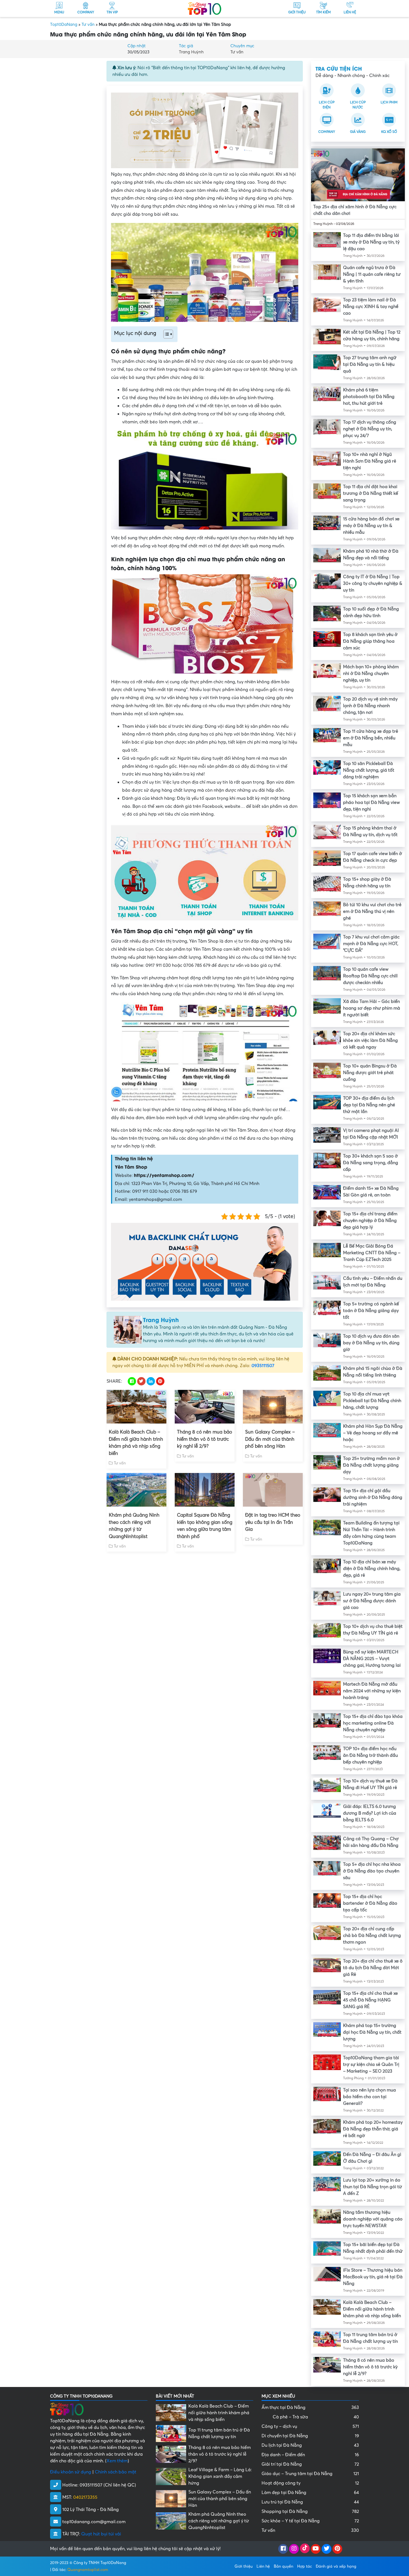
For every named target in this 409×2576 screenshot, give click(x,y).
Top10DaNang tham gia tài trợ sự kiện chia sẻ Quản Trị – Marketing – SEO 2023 (371, 2065)
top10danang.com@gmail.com (94, 2522)
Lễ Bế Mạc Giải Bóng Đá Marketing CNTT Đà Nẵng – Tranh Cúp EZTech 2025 (372, 1253)
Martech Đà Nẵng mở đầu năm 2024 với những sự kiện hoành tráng (372, 1691)
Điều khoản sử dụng (71, 2472)
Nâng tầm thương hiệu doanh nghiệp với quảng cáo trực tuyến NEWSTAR (373, 2219)
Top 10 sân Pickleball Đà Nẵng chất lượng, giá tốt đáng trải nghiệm (369, 770)
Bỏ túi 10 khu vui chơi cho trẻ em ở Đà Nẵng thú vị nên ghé (372, 911)
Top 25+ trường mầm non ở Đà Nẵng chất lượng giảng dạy (371, 1465)
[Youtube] (316, 2549)
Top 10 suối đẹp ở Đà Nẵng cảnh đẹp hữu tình (371, 612)
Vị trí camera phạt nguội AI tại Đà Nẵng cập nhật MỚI (371, 1134)
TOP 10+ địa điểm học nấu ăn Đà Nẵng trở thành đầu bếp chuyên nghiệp (370, 1755)
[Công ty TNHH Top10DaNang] (204, 8)
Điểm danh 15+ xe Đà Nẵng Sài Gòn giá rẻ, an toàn (371, 1192)
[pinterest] (337, 2549)
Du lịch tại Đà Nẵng (310, 2445)
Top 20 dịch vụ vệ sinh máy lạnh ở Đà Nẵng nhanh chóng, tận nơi (370, 706)
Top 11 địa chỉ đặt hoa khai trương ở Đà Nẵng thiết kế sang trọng (371, 493)
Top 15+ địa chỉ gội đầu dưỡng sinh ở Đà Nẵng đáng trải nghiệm (373, 1497)
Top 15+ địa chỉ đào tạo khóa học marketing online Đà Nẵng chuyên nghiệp (373, 1723)
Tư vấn (88, 24)
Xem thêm (117, 2461)
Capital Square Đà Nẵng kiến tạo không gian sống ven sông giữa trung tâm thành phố (205, 1526)
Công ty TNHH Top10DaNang (100, 2563)
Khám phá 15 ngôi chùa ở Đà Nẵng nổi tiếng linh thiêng (373, 1372)
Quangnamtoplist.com (88, 2570)
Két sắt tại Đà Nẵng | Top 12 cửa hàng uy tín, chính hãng (372, 336)
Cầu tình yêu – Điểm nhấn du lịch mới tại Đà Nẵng (373, 1282)
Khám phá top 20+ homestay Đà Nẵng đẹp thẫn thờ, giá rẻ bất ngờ (373, 2129)
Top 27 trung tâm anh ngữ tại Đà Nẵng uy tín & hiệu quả (370, 364)
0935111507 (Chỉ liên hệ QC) (108, 2485)
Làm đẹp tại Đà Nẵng (310, 2493)
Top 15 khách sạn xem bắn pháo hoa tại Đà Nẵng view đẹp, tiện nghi (371, 803)
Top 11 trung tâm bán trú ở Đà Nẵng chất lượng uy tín (370, 2338)
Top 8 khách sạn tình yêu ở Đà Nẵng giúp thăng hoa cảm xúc (370, 641)
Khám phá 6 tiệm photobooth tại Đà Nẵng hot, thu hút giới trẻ (369, 397)
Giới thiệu (244, 2566)
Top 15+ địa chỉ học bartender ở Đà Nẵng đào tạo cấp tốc (370, 1903)
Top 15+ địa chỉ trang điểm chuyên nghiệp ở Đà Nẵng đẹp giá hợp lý (370, 1221)
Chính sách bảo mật (116, 2472)
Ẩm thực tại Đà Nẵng (310, 2408)
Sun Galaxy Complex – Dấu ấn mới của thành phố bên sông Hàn (270, 1439)
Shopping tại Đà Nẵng (310, 2512)
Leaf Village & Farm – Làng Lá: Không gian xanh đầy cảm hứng (220, 2476)
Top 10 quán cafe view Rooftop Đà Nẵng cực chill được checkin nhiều (370, 976)
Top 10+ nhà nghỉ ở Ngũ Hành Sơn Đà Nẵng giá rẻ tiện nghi (370, 461)
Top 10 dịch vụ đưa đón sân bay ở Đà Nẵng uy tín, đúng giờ (371, 1343)
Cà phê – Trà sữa (316, 2417)
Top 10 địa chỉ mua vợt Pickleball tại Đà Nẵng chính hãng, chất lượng (372, 1401)
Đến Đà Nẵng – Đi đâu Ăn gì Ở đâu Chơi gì (372, 2158)
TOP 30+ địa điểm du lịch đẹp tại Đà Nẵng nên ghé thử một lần (369, 1105)
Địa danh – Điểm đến (310, 2455)
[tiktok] (305, 2549)
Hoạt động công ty (310, 2483)
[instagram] (294, 2549)
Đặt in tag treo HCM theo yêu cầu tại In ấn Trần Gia (273, 1522)
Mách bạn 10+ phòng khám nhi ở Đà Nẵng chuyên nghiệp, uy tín (371, 674)
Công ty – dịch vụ (310, 2426)
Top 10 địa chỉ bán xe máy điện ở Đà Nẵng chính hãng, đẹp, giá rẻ (372, 1569)
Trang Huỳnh (191, 52)
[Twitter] (327, 2549)
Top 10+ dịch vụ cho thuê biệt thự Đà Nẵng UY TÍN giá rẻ (373, 1630)
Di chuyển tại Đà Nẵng (310, 2436)
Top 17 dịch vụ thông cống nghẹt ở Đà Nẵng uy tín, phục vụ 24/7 (370, 429)
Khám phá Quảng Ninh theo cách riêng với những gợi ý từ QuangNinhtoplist (134, 1526)
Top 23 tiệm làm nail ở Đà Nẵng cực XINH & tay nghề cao (371, 307)
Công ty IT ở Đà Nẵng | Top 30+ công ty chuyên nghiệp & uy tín (373, 583)
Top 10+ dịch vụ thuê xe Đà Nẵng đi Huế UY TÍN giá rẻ (370, 1784)
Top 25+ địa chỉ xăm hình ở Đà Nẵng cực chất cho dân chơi (355, 210)
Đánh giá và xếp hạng (336, 2566)
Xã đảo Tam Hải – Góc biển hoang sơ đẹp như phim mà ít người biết (372, 1008)
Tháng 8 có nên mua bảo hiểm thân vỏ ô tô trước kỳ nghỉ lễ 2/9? (204, 1439)
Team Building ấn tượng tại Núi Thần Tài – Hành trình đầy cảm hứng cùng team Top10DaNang (371, 1533)
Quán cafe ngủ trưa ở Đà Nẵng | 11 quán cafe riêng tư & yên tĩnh (372, 274)
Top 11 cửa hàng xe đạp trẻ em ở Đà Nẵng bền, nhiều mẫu (371, 738)
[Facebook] (283, 2549)
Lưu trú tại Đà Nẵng (310, 2502)
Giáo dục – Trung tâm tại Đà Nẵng (310, 2474)
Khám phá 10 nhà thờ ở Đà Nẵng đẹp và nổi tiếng (371, 555)
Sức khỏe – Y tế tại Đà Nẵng (310, 2521)
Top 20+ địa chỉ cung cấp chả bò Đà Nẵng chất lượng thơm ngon (372, 1936)
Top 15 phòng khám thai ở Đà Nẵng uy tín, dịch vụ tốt (370, 831)
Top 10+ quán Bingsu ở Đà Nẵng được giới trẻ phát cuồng (370, 1073)
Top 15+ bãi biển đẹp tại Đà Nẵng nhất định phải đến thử (373, 2248)
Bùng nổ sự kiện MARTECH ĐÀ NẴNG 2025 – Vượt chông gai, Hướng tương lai (372, 1659)
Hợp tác (305, 2566)
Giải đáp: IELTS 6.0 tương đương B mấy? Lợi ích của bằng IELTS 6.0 (370, 1813)
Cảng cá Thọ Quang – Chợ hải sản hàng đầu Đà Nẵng (371, 1842)
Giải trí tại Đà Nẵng (310, 2464)
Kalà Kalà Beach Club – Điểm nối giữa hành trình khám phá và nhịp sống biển (136, 1443)
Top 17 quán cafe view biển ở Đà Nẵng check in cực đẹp (373, 857)
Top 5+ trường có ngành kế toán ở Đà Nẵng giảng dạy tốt (371, 1311)
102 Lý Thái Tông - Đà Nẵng (91, 2510)
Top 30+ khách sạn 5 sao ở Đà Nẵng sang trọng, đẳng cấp (371, 1163)
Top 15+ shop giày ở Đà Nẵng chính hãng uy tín (367, 883)
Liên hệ (263, 2566)
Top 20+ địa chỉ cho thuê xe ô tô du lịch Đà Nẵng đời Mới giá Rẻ (373, 1968)
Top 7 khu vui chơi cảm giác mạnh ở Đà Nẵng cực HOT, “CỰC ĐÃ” (371, 944)
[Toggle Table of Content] (165, 334)
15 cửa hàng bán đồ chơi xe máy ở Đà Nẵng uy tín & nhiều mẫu (371, 526)
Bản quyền (284, 2566)
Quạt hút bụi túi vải (101, 2534)
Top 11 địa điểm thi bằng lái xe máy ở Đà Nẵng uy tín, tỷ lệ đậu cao (371, 242)
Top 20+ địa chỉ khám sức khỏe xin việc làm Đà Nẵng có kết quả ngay (370, 1040)
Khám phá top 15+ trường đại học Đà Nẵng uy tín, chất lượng (372, 2032)
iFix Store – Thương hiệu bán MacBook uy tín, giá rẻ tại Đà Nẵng (373, 2277)
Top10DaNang (64, 24)
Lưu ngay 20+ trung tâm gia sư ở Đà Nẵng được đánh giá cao (372, 1601)
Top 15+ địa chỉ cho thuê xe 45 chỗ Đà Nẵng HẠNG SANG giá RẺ (370, 2000)
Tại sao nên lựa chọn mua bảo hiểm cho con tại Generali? (369, 2097)
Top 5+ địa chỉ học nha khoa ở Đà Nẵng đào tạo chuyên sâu (372, 1871)
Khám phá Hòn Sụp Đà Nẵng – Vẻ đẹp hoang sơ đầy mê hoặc (373, 1433)
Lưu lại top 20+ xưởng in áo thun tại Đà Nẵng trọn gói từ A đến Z (373, 2187)
